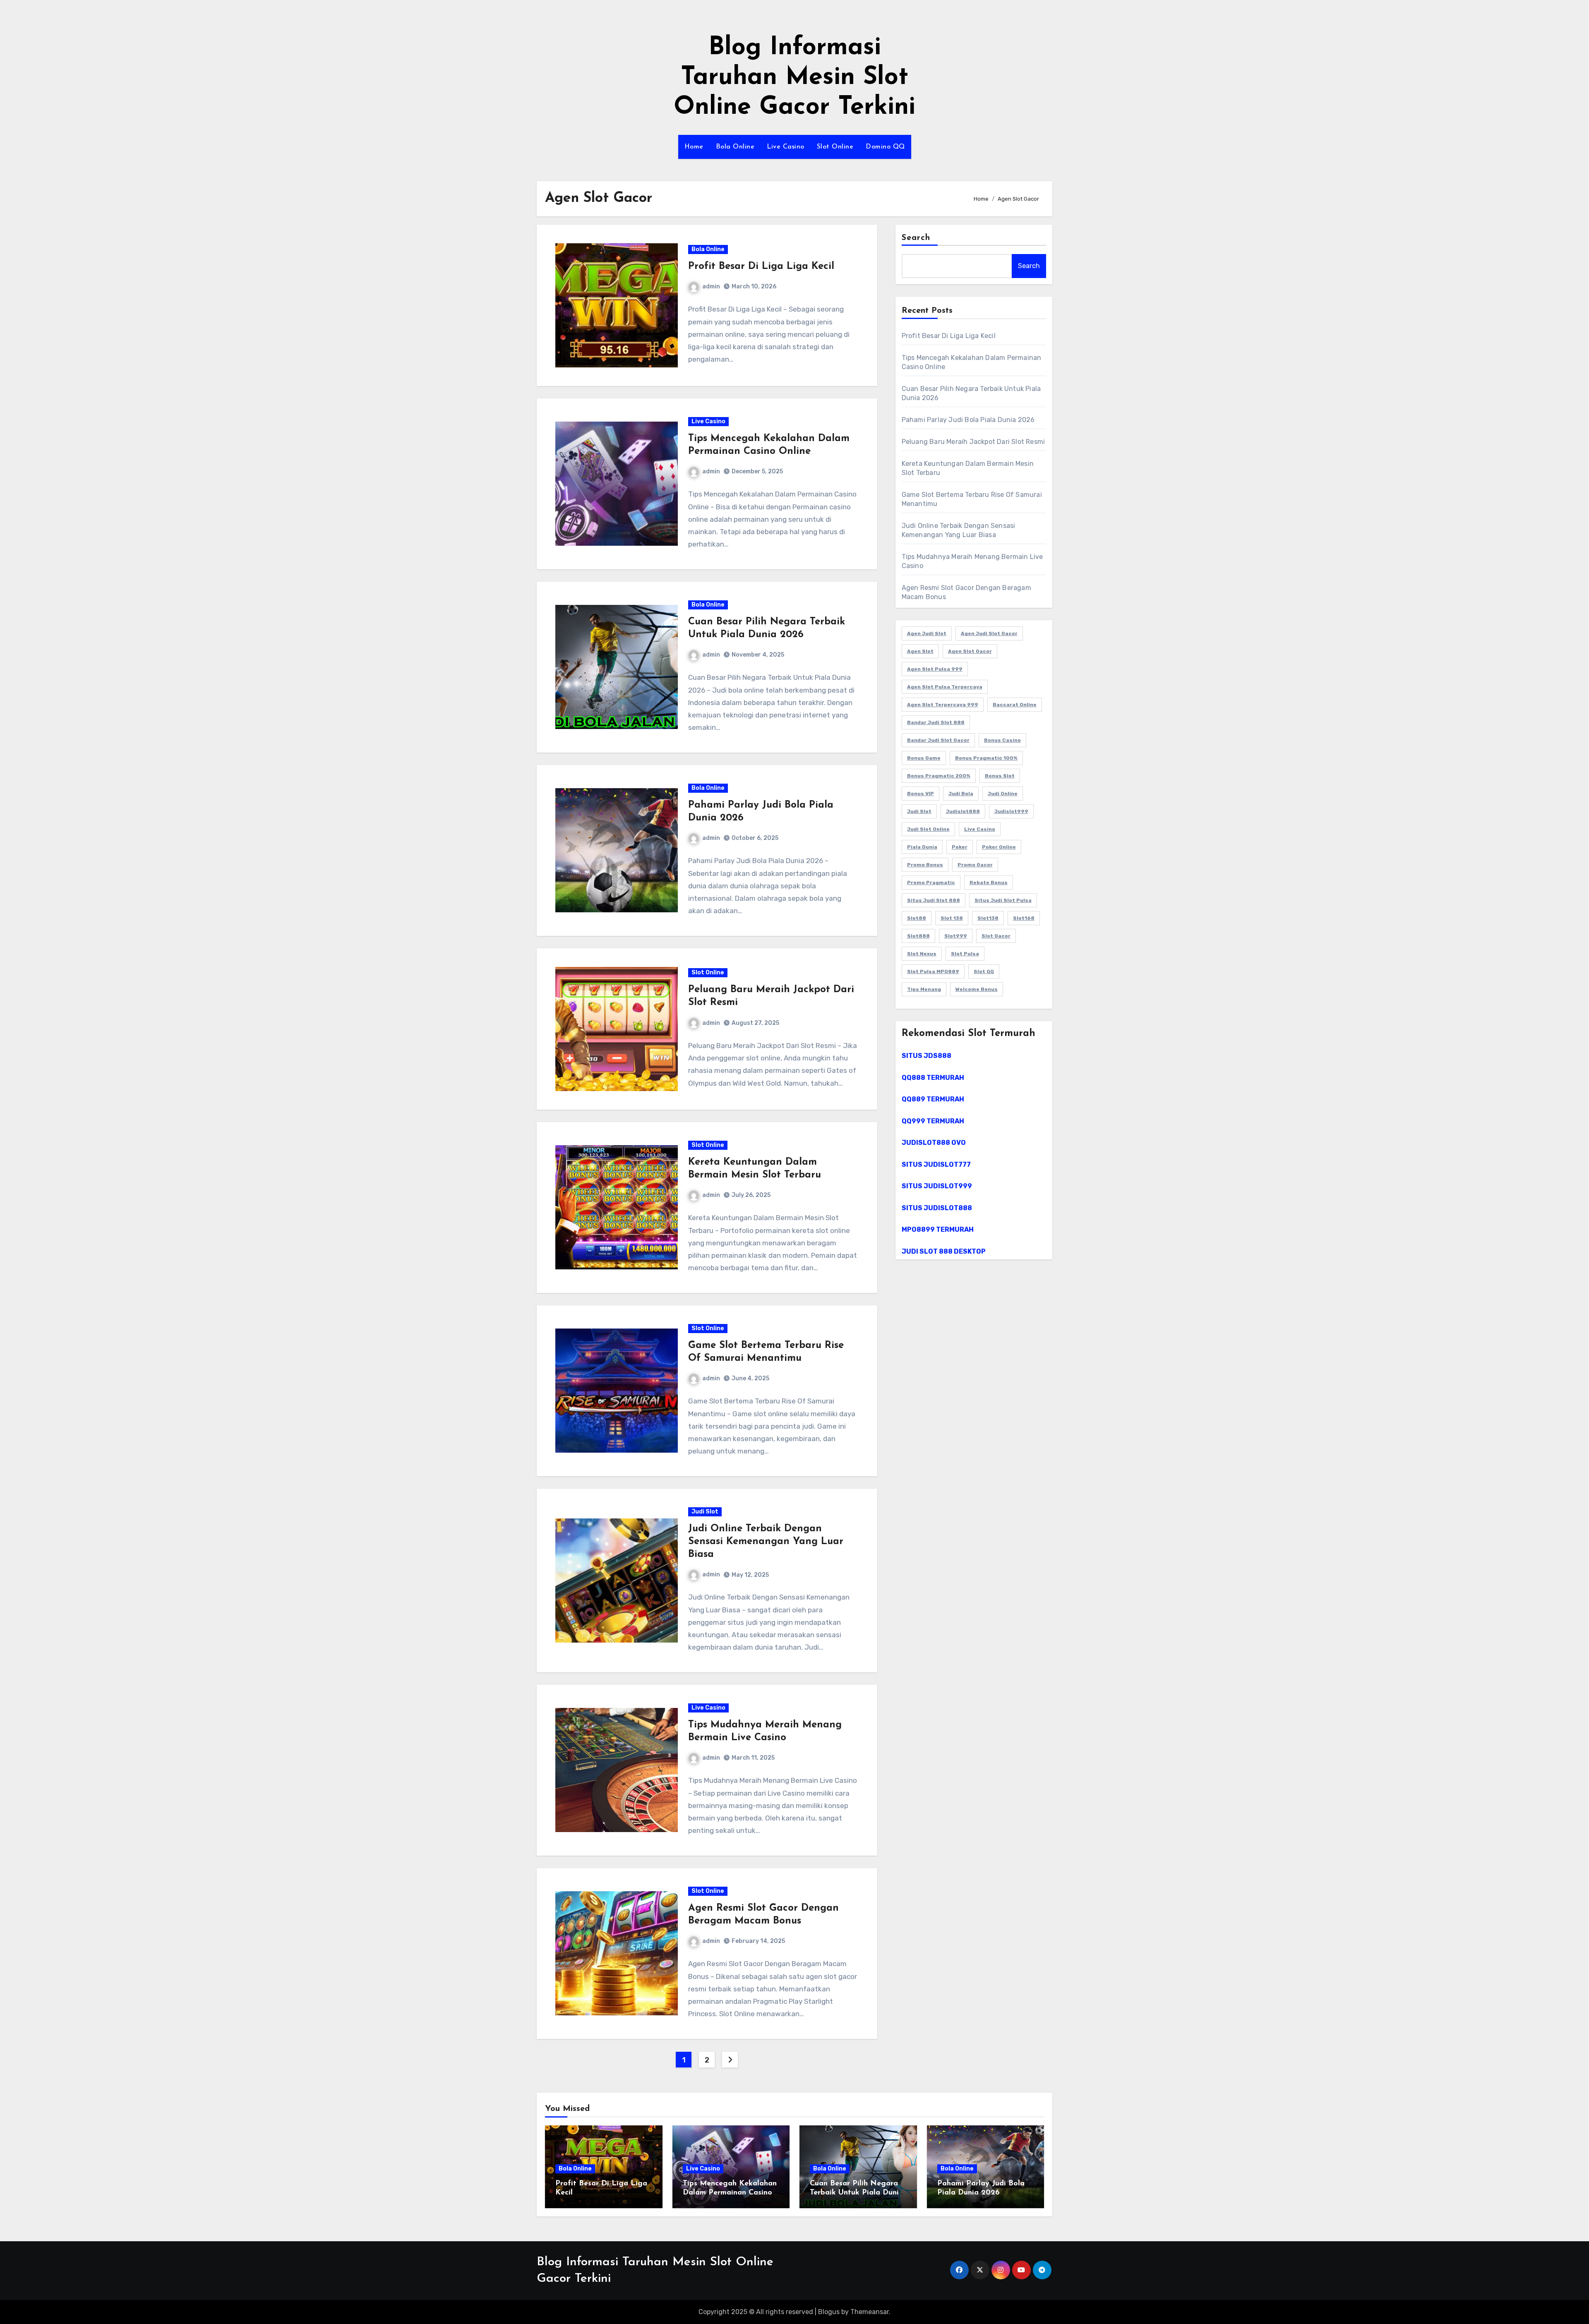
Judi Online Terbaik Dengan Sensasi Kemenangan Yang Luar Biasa (766, 1542)
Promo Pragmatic (931, 883)
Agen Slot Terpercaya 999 (943, 705)
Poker (960, 847)
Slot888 (918, 936)
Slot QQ (984, 971)
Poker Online (999, 847)
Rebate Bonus (989, 883)
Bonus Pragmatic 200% (939, 776)
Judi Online (1003, 794)
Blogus (829, 2312)
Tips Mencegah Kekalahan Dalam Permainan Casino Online (730, 2193)
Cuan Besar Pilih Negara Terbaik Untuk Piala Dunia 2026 (857, 2193)
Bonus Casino (1002, 740)
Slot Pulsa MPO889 (933, 971)
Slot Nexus (922, 954)
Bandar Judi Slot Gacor (938, 740)
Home (694, 147)
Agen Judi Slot (927, 633)
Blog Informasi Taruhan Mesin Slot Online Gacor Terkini (794, 78)
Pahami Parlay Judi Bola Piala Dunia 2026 (968, 420)
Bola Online (735, 147)
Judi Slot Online (928, 829)
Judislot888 (963, 811)
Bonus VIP (921, 794)
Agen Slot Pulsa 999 (935, 669)
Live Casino (786, 147)
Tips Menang (924, 989)
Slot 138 (952, 918)
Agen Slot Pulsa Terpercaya (945, 687)
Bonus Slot (1000, 776)
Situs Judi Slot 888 (934, 900)
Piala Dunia (922, 847)
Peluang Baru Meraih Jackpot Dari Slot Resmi (973, 442)
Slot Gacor (996, 936)
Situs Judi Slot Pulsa (1003, 900)
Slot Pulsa (965, 954)
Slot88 (917, 918)
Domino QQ (885, 147)
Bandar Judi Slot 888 (936, 722)
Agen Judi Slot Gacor (989, 633)
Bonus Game (924, 758)
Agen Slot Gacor (970, 651)
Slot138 (988, 918)
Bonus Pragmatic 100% (986, 758)
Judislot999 (1011, 811)
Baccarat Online (1015, 705)
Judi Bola (961, 794)
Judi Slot (705, 1512)
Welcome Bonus (977, 989)
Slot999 (956, 936)
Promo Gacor (975, 865)
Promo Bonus (925, 865)
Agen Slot (920, 651)
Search (916, 238)
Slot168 (1024, 918)
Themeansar (870, 2312)
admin (711, 287)
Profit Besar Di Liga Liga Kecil (761, 266)
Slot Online (835, 147)
